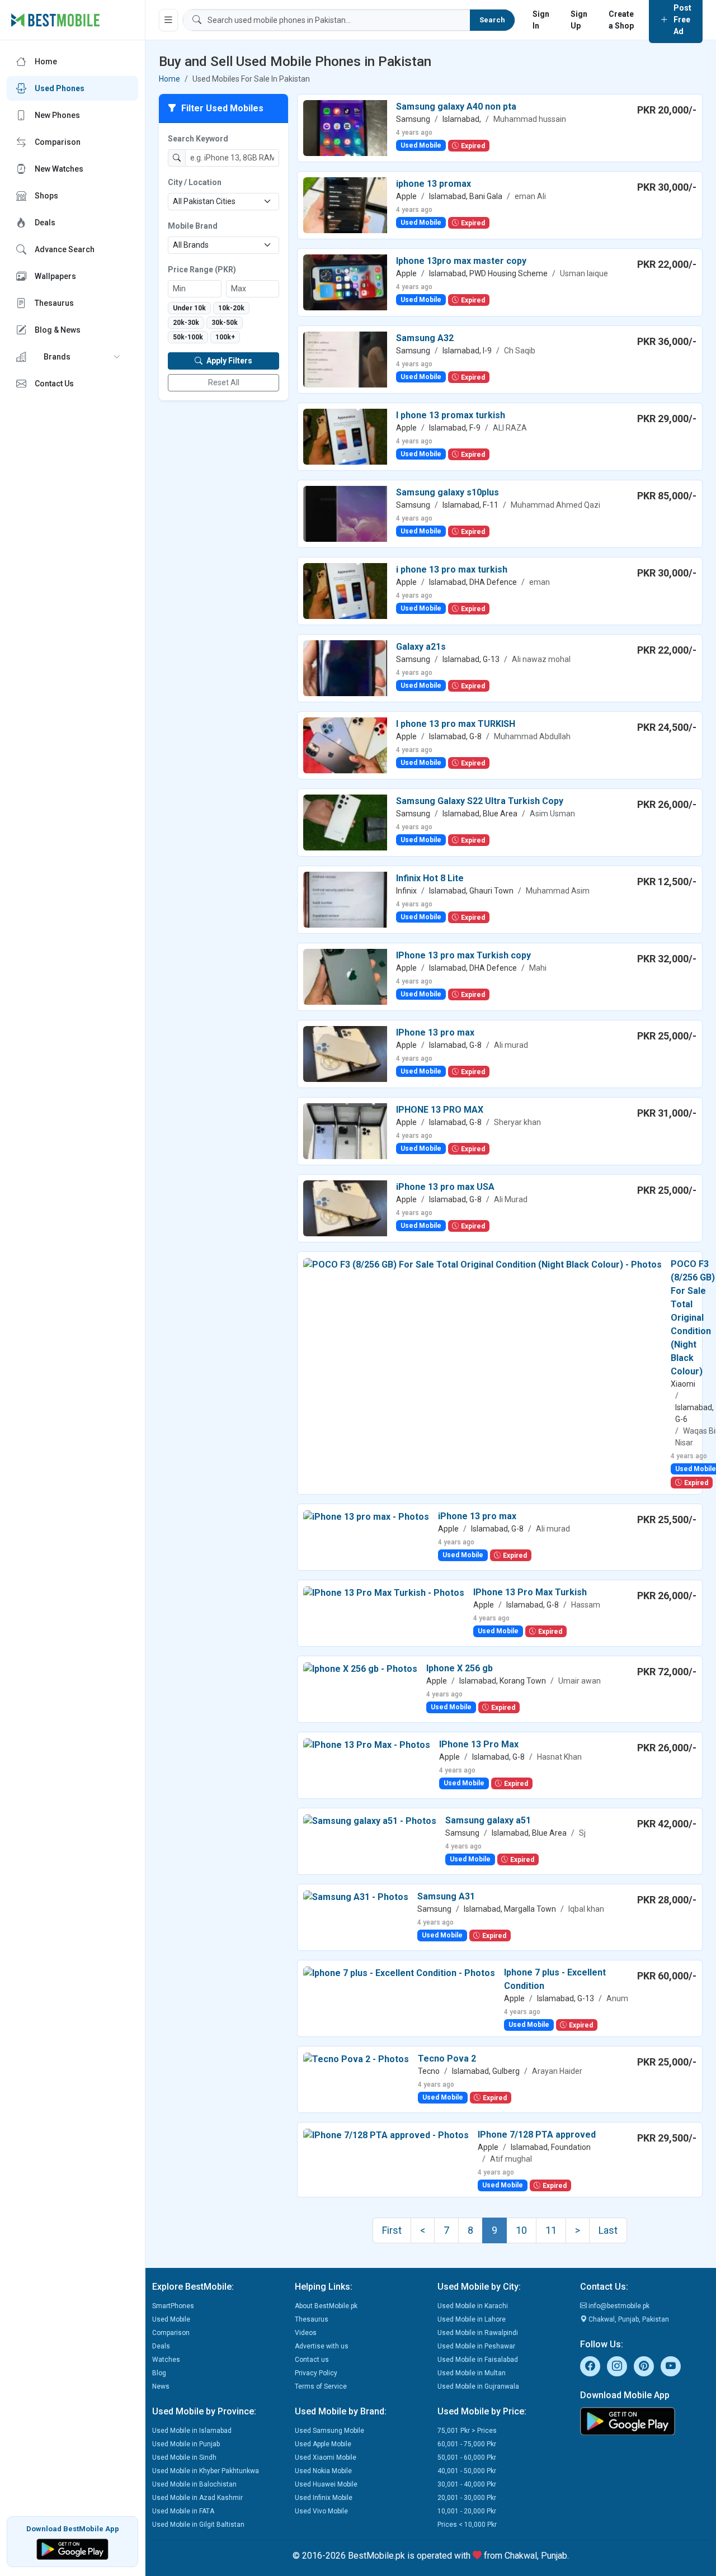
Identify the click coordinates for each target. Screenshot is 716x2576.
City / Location (195, 182)
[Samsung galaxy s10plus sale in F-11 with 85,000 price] (345, 513)
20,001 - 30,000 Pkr (467, 2498)
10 (521, 2230)
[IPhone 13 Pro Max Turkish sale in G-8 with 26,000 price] (384, 1592)
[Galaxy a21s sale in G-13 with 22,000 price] (345, 667)
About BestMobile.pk (326, 2306)
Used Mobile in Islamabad (192, 2431)
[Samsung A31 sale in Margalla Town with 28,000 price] (356, 1896)
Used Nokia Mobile (323, 2471)
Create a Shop (621, 20)
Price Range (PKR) (202, 270)
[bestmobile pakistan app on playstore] (645, 2421)
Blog (159, 2373)
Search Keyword (198, 139)
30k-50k (225, 323)
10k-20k (231, 308)
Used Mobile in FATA (183, 2511)
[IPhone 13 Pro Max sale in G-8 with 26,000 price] (367, 1744)
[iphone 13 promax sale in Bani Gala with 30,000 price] (345, 204)
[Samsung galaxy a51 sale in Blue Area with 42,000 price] (370, 1820)
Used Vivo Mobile (321, 2511)
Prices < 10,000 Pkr (467, 2525)
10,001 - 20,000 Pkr (467, 2511)
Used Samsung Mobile (329, 2431)
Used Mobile (171, 2319)
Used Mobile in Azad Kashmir (197, 2498)
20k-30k (186, 323)
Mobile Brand (193, 226)
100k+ (225, 337)
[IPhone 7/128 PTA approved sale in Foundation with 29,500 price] (386, 2135)
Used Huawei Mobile (326, 2484)
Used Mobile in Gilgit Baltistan (198, 2525)
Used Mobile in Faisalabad (478, 2360)
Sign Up (579, 20)
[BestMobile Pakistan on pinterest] (644, 2366)
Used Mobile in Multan (472, 2373)
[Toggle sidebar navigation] (168, 20)
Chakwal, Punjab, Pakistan (628, 2319)
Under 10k (189, 308)
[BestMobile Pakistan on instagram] (617, 2366)
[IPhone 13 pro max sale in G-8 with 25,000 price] (345, 1053)
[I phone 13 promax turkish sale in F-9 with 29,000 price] (345, 436)
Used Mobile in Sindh (184, 2457)
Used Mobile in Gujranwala (478, 2386)
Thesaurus (312, 2319)
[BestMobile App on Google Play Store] (72, 2548)
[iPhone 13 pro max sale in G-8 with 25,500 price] (366, 1516)
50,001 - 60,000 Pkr (467, 2457)
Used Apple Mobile (323, 2444)
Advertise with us (322, 2346)
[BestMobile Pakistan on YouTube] (671, 2366)
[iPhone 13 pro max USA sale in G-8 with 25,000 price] (345, 1207)
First (392, 2230)
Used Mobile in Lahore (472, 2319)
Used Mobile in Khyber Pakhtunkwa (206, 2471)
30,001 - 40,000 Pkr (467, 2484)
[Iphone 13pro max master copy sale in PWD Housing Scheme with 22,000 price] (345, 282)
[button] (72, 357)
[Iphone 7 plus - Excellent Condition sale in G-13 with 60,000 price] (399, 1972)
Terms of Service (321, 2386)
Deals (161, 2346)
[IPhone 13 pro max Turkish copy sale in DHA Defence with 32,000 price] (345, 976)
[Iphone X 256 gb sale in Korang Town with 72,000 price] (360, 1668)
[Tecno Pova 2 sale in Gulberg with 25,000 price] (356, 2059)
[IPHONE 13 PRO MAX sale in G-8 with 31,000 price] (345, 1130)
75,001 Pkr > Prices (467, 2431)
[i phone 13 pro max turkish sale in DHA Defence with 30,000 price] (345, 590)
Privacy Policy (316, 2373)
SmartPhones (173, 2306)
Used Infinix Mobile (324, 2498)
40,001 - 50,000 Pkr (467, 2471)
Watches (166, 2360)
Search (492, 20)
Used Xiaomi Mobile (326, 2457)
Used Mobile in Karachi (473, 2306)
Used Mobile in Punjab (186, 2444)
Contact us (312, 2360)
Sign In (541, 20)
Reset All (224, 382)
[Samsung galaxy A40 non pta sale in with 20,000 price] (345, 127)
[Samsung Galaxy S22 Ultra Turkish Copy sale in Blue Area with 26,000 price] (345, 822)
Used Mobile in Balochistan (194, 2484)
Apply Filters (229, 361)
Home (169, 79)
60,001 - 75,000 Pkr (467, 2444)
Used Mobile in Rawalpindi (478, 2333)
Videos (306, 2333)
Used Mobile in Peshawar (476, 2346)
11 (551, 2230)
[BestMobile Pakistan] (56, 20)
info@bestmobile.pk (618, 2306)
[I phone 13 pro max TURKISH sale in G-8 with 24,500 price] (345, 745)
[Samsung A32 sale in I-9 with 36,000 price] (345, 359)
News (161, 2386)
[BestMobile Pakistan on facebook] (590, 2366)
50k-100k (188, 337)
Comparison (171, 2333)
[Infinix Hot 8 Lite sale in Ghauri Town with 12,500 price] (345, 899)
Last (608, 2230)
